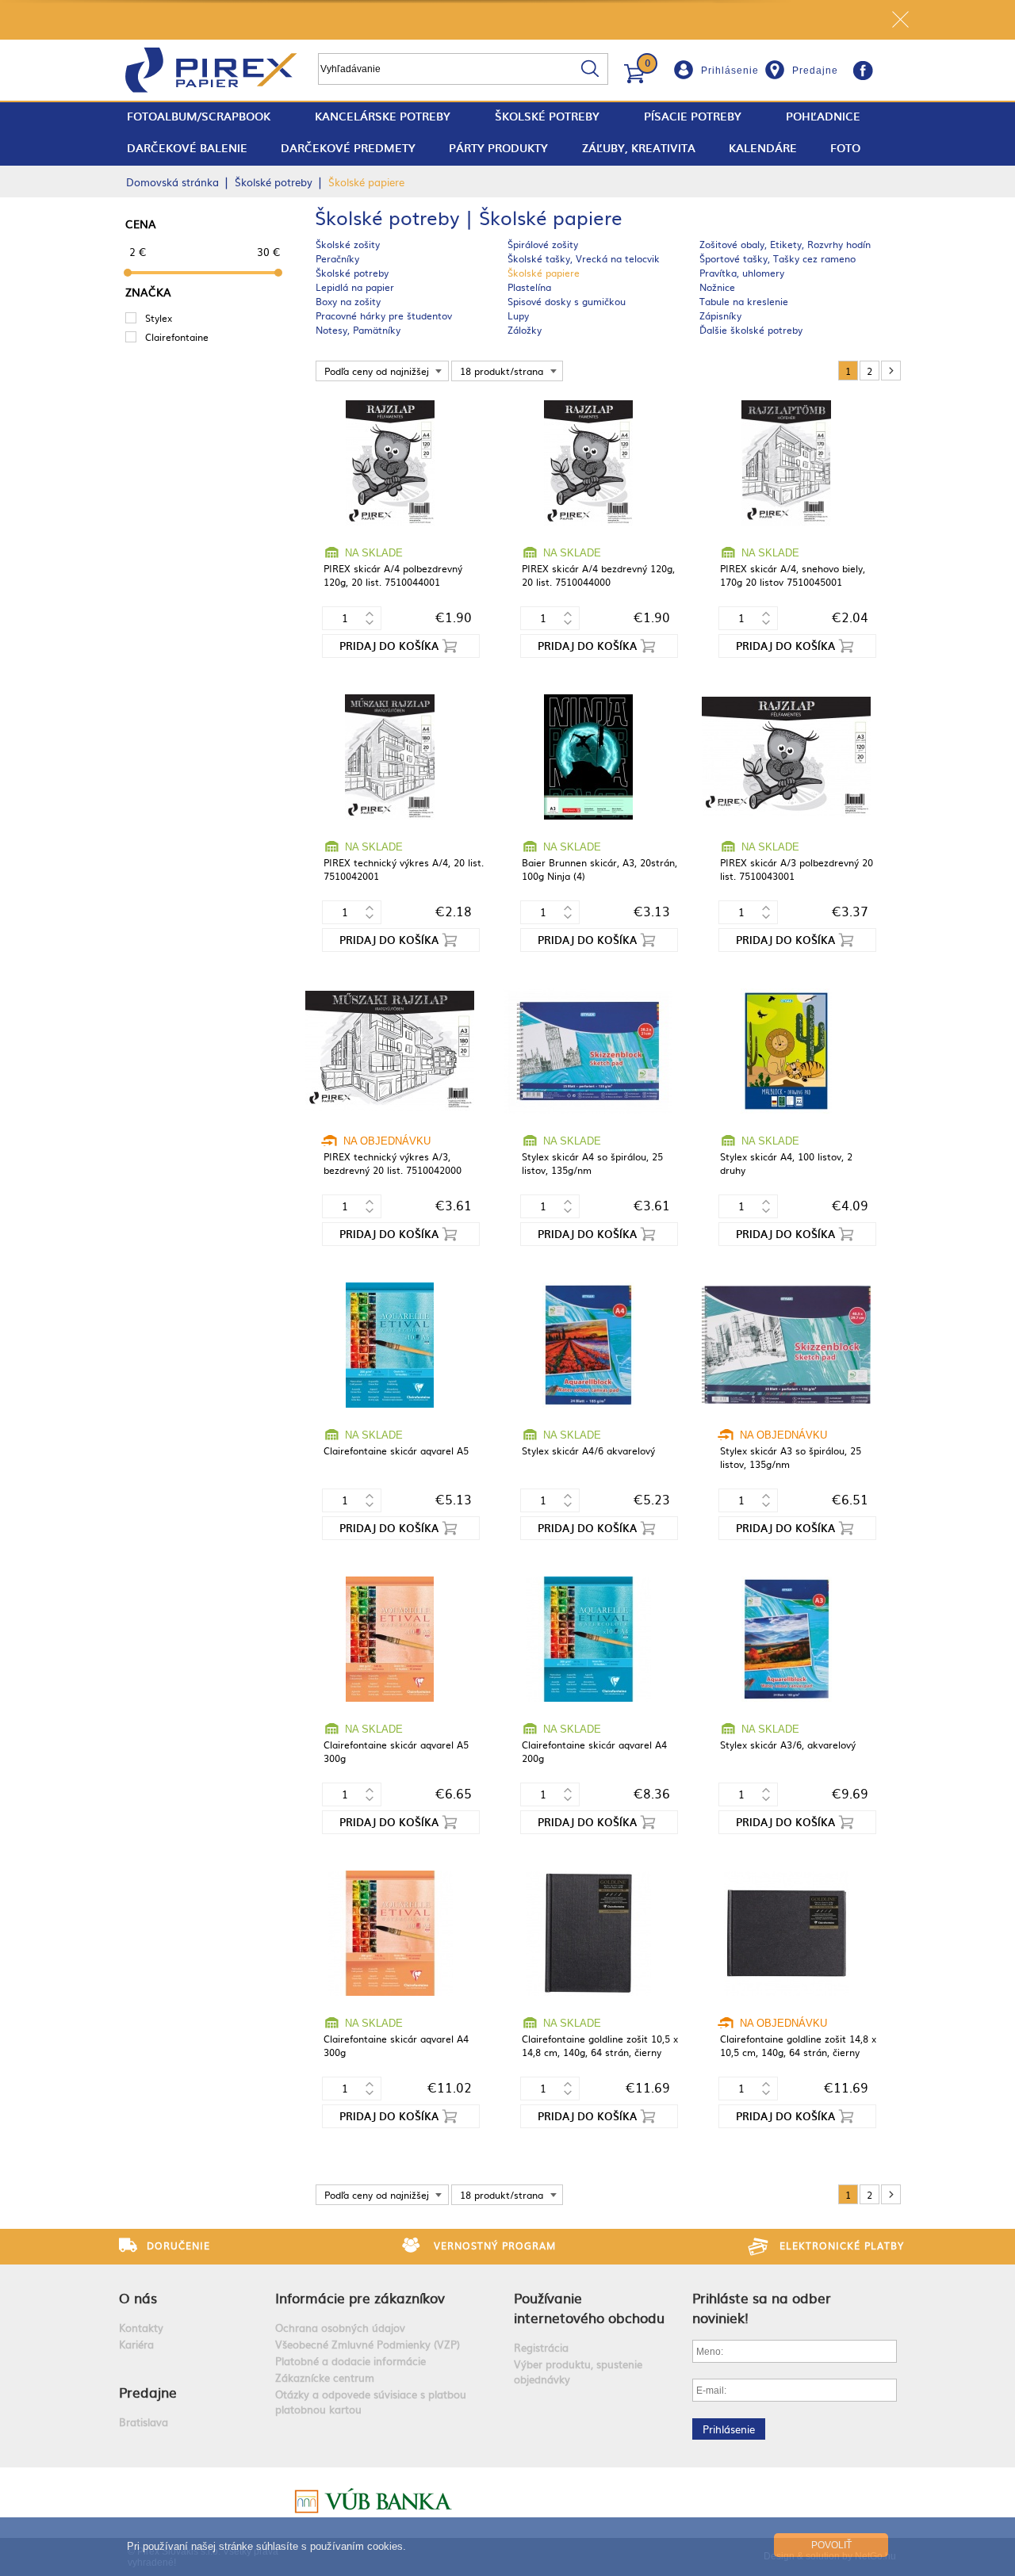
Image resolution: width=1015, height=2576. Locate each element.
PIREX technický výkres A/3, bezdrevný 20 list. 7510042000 (393, 1163)
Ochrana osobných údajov (340, 2328)
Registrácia (541, 2347)
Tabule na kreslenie (744, 301)
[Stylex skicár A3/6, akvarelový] (786, 1640)
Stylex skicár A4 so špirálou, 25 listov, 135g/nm (592, 1163)
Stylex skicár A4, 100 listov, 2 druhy (786, 1163)
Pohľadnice (823, 116)
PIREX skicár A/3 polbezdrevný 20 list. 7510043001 (797, 869)
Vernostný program (495, 2245)
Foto (845, 148)
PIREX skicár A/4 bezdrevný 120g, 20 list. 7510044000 (598, 575)
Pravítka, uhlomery (742, 273)
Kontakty (141, 2328)
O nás (138, 2297)
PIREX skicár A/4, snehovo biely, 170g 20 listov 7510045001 (793, 575)
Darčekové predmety (348, 148)
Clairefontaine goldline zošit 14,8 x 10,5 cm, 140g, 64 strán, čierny (798, 2045)
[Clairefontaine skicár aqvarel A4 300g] (390, 1934)
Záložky (525, 330)
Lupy (518, 315)
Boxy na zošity (348, 301)
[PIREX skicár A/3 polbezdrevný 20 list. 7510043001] (786, 758)
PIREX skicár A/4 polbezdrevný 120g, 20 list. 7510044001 (393, 575)
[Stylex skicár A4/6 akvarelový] (588, 1346)
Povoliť (831, 2545)
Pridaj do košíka (389, 646)
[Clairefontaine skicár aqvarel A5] (390, 1346)
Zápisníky (720, 315)
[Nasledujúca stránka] (891, 371)
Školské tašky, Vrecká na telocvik (584, 258)
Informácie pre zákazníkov (360, 2297)
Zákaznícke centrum (325, 2377)
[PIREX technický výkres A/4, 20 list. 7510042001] (390, 758)
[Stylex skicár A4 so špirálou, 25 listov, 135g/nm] (588, 1052)
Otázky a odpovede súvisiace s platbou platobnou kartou (371, 2402)
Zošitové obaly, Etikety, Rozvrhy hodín (785, 244)
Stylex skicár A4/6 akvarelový (588, 1450)
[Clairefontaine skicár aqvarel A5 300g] (390, 1640)
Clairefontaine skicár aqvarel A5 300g (396, 1751)
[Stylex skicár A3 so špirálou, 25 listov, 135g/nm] (786, 1346)
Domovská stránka (172, 182)
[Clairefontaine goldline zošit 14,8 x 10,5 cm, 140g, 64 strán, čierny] (786, 1934)
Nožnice (717, 287)
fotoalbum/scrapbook (199, 116)
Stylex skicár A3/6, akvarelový (788, 1745)
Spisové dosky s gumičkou (567, 301)
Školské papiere (544, 273)
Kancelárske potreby (383, 116)
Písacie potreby (693, 116)
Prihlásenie (730, 71)
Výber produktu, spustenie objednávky (578, 2372)
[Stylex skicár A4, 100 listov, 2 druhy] (786, 1052)
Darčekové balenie (187, 148)
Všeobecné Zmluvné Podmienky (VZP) (368, 2344)
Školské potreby (547, 116)
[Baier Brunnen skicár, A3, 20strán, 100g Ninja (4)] (588, 758)
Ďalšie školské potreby (751, 330)
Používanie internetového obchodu (589, 2307)
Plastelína (529, 287)
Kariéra (136, 2344)
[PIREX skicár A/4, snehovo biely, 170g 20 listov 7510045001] (786, 464)
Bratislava (144, 2422)
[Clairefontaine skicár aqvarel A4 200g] (588, 1640)
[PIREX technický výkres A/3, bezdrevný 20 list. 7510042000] (390, 1052)
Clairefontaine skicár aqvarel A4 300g (396, 2045)
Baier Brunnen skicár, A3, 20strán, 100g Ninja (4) (599, 869)
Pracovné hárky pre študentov (384, 315)
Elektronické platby (842, 2245)
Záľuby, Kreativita (639, 148)
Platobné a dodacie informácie (350, 2361)
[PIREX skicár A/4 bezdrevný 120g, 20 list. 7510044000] (588, 464)
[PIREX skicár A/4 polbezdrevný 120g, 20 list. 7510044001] (390, 464)
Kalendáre (763, 148)
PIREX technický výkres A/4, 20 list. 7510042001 (404, 869)
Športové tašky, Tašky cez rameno (778, 258)
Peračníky (337, 258)
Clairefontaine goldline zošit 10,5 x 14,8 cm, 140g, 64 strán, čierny (600, 2045)
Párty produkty (498, 148)
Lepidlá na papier (355, 287)
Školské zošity (348, 244)
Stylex (159, 318)
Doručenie (178, 2245)
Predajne (815, 71)
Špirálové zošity (543, 244)
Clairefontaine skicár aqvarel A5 (396, 1450)
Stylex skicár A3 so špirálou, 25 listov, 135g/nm (791, 1457)
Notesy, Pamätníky (358, 330)
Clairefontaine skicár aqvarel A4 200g (594, 1751)
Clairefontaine (177, 337)
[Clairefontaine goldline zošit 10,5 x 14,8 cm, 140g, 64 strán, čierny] (588, 1934)
